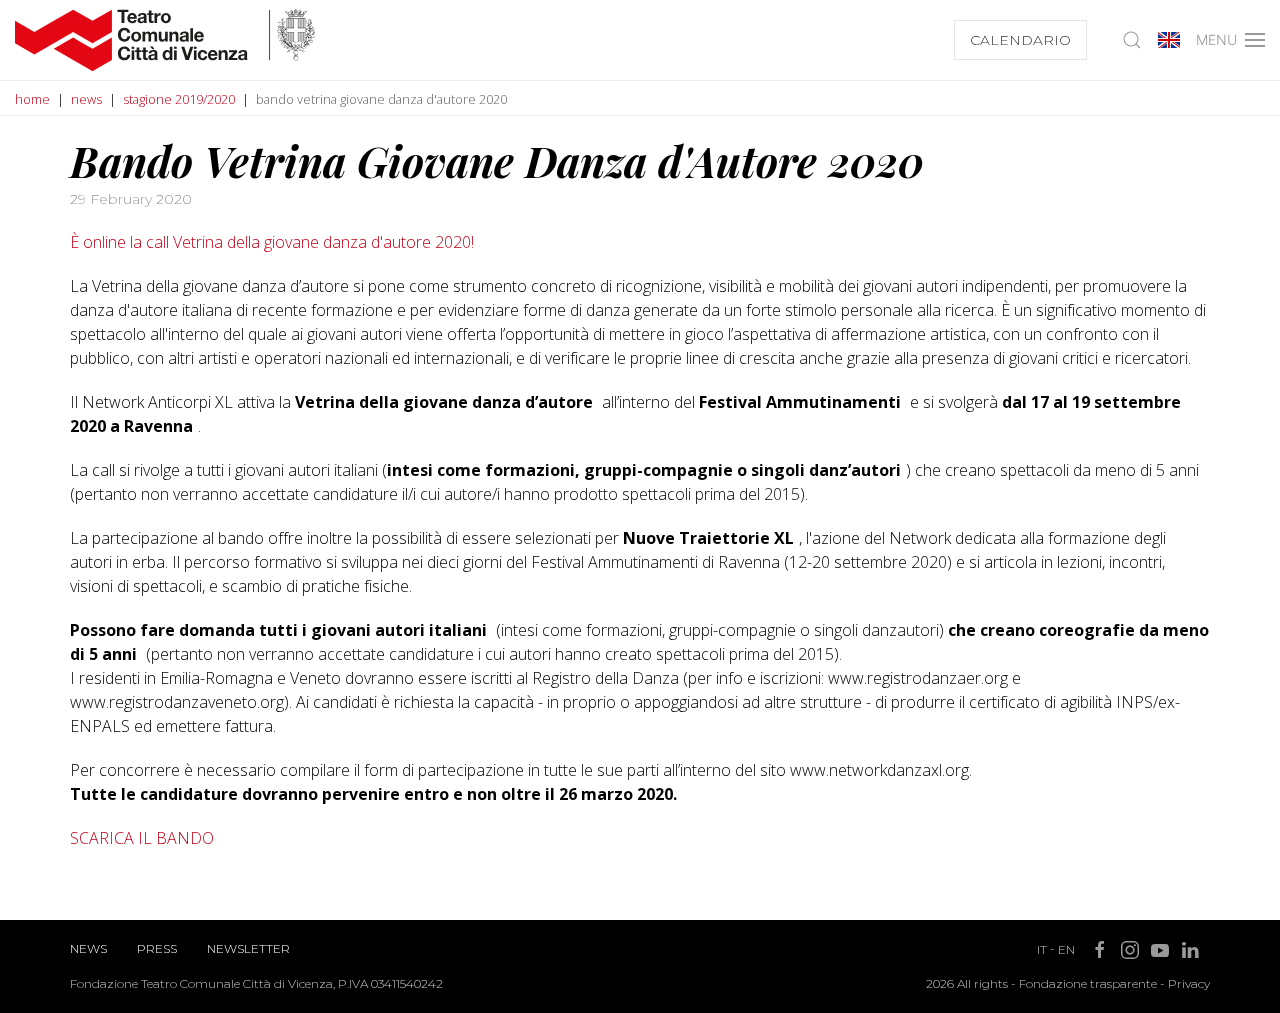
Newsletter (248, 948)
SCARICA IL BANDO (142, 838)
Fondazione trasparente (1088, 983)
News (88, 948)
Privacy (1189, 983)
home (32, 99)
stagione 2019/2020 (179, 99)
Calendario (1020, 40)
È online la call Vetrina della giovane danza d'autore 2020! (272, 242)
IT (1042, 949)
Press (157, 948)
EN (1066, 949)
